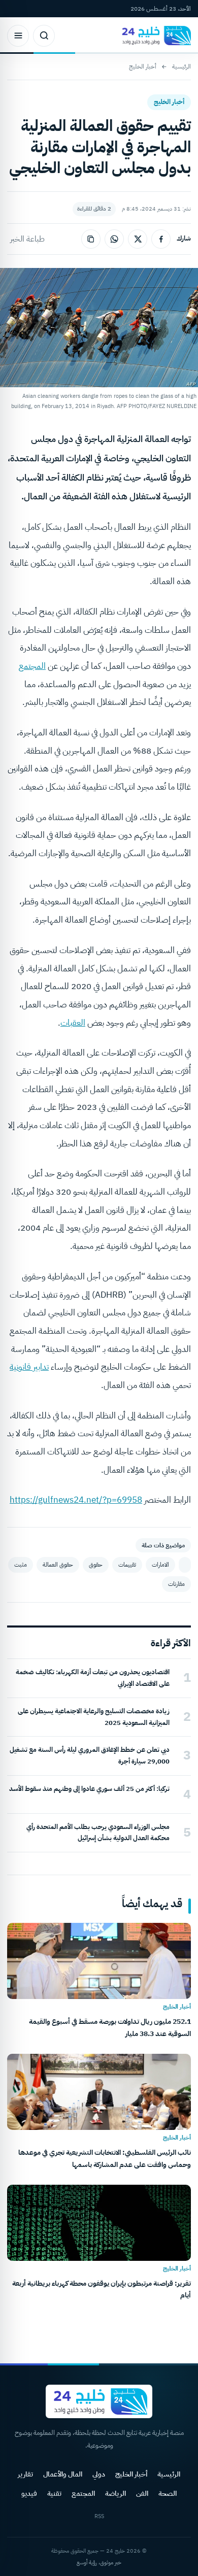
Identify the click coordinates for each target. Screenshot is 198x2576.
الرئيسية (181, 66)
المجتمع (32, 666)
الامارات (160, 1565)
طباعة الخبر (27, 239)
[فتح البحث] (44, 36)
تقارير (25, 2474)
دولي (99, 2474)
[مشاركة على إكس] (138, 239)
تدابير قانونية (29, 1367)
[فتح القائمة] (18, 36)
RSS (99, 2516)
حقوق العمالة (58, 1565)
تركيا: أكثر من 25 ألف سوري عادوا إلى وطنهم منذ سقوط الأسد (89, 1789)
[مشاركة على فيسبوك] (161, 239)
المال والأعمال (63, 2474)
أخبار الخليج (143, 66)
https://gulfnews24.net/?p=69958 (76, 1500)
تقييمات (127, 1565)
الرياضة (115, 2494)
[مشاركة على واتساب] (114, 239)
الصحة (168, 2494)
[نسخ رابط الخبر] (91, 239)
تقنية (54, 2494)
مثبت (21, 1565)
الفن (142, 2494)
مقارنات (176, 1584)
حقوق (96, 1565)
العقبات (73, 1023)
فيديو (29, 2494)
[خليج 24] (154, 36)
